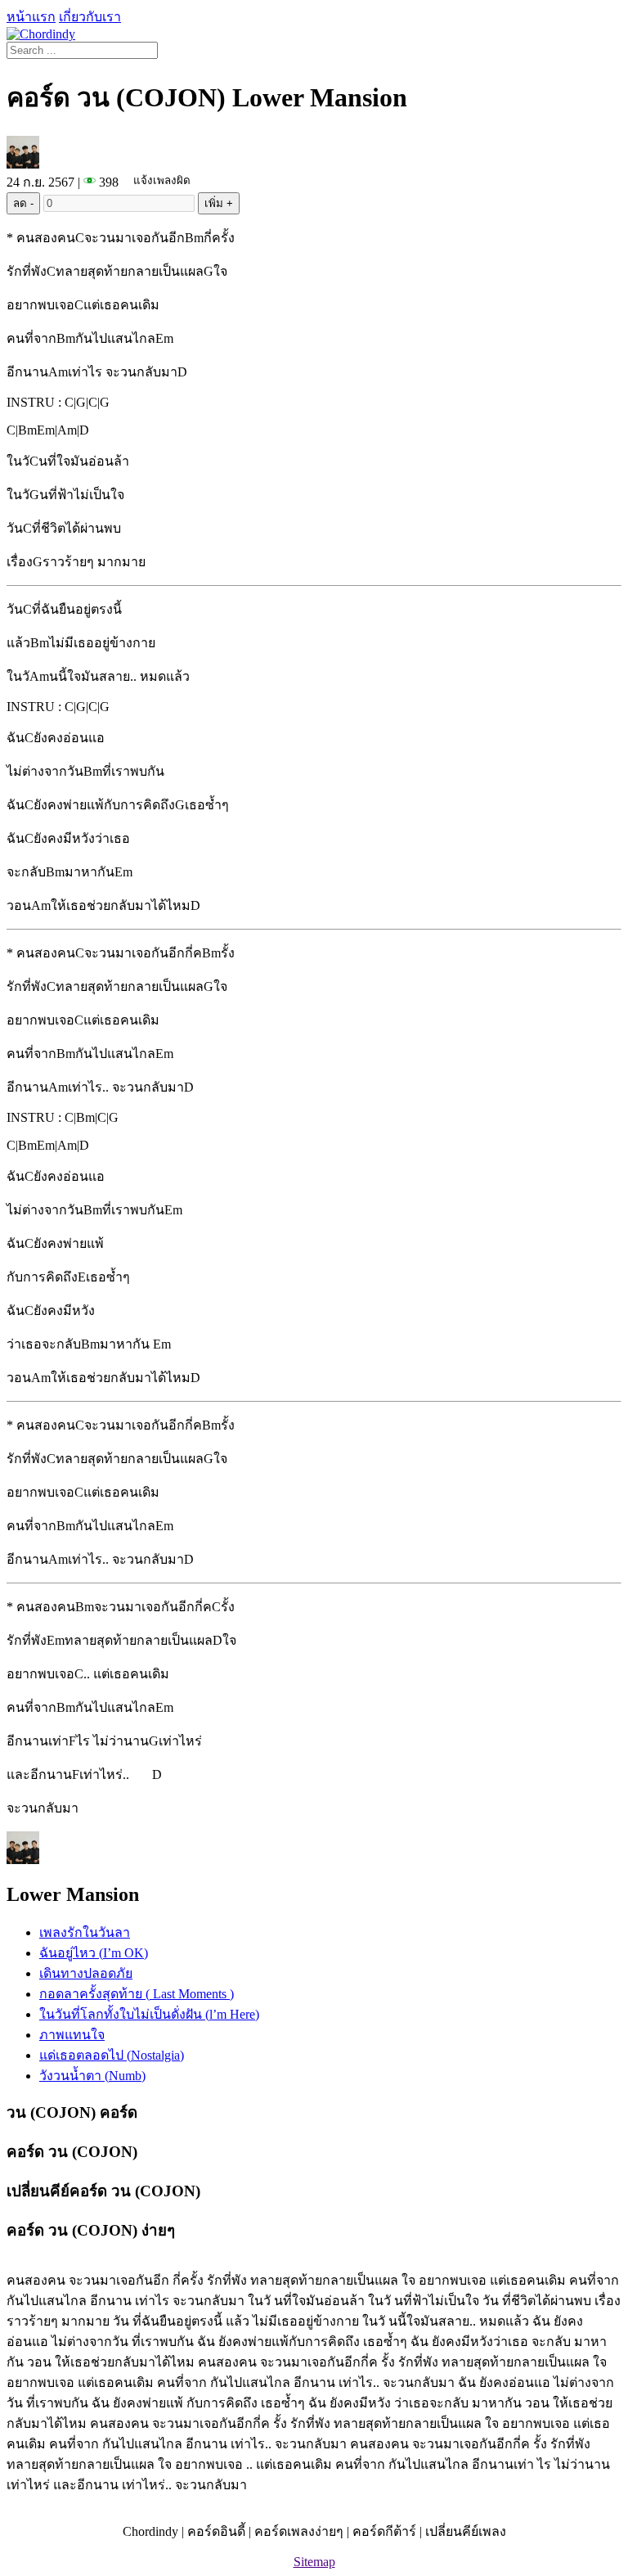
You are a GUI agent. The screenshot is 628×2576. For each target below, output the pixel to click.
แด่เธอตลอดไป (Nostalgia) (112, 2055)
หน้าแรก (31, 17)
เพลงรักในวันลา (85, 1932)
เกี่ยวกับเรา (90, 17)
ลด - (23, 203)
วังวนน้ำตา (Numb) (92, 2076)
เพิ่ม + (219, 203)
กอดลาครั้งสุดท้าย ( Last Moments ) (137, 1994)
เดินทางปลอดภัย (86, 1973)
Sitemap (314, 2562)
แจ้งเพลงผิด (162, 180)
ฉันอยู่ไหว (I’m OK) (94, 1953)
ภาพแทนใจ (72, 2035)
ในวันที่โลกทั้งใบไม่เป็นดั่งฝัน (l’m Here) (149, 2014)
